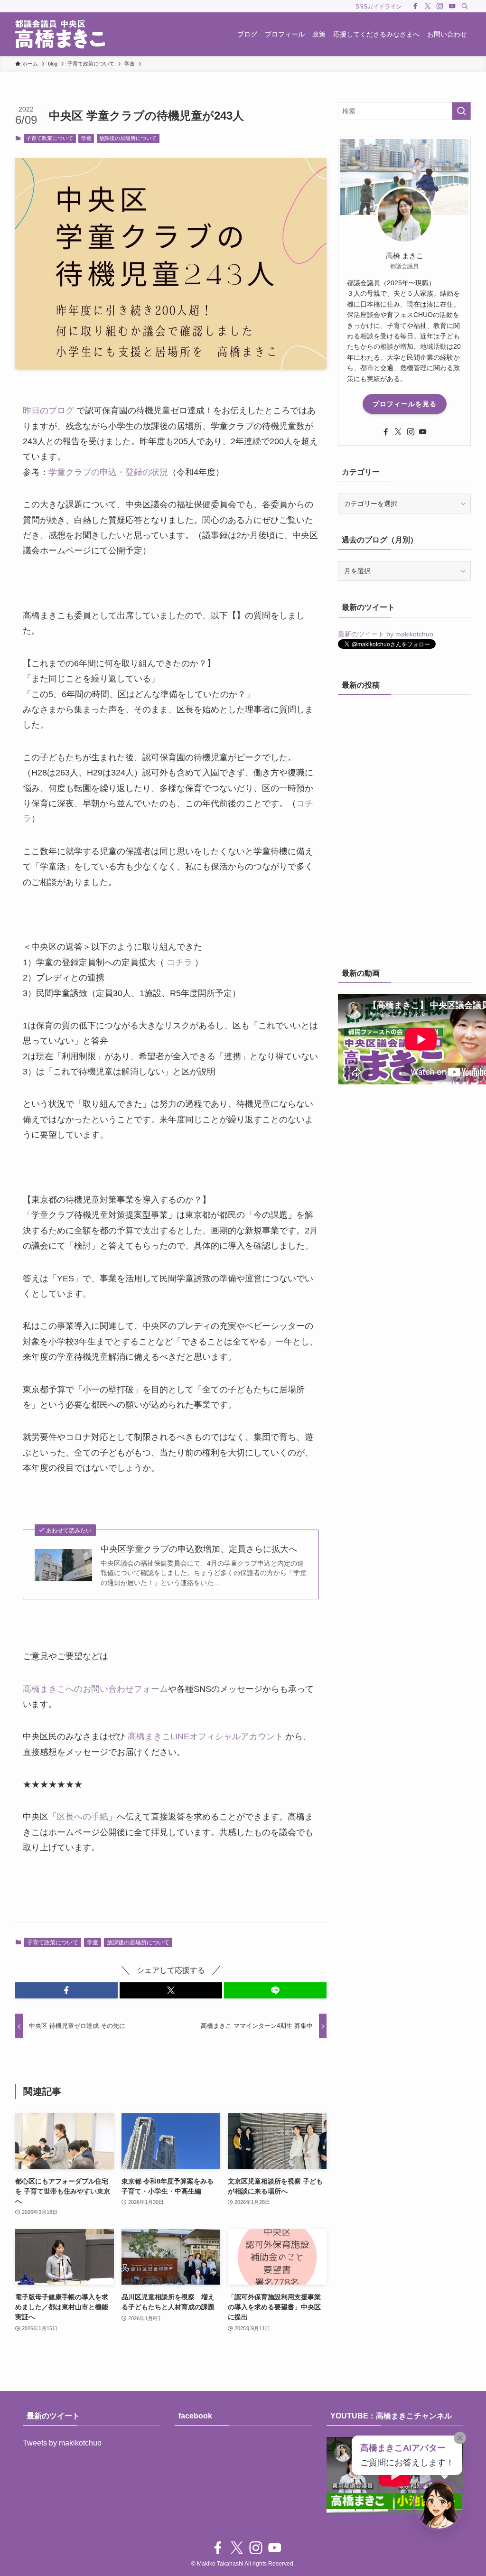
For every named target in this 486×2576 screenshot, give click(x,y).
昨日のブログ (48, 411)
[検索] (465, 6)
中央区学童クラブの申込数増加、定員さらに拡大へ (199, 1549)
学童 (86, 138)
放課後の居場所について (128, 138)
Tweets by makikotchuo (62, 2443)
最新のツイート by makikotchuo (386, 634)
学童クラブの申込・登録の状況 (108, 472)
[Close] (460, 2438)
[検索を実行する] (461, 111)
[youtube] (452, 6)
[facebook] (415, 6)
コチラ (179, 962)
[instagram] (440, 6)
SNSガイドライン (379, 7)
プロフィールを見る (405, 404)
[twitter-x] (428, 6)
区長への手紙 (83, 1817)
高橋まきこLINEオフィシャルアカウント (206, 1736)
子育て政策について (50, 138)
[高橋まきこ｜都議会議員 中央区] (60, 34)
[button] (66, 1990)
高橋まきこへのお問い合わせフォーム (95, 1689)
